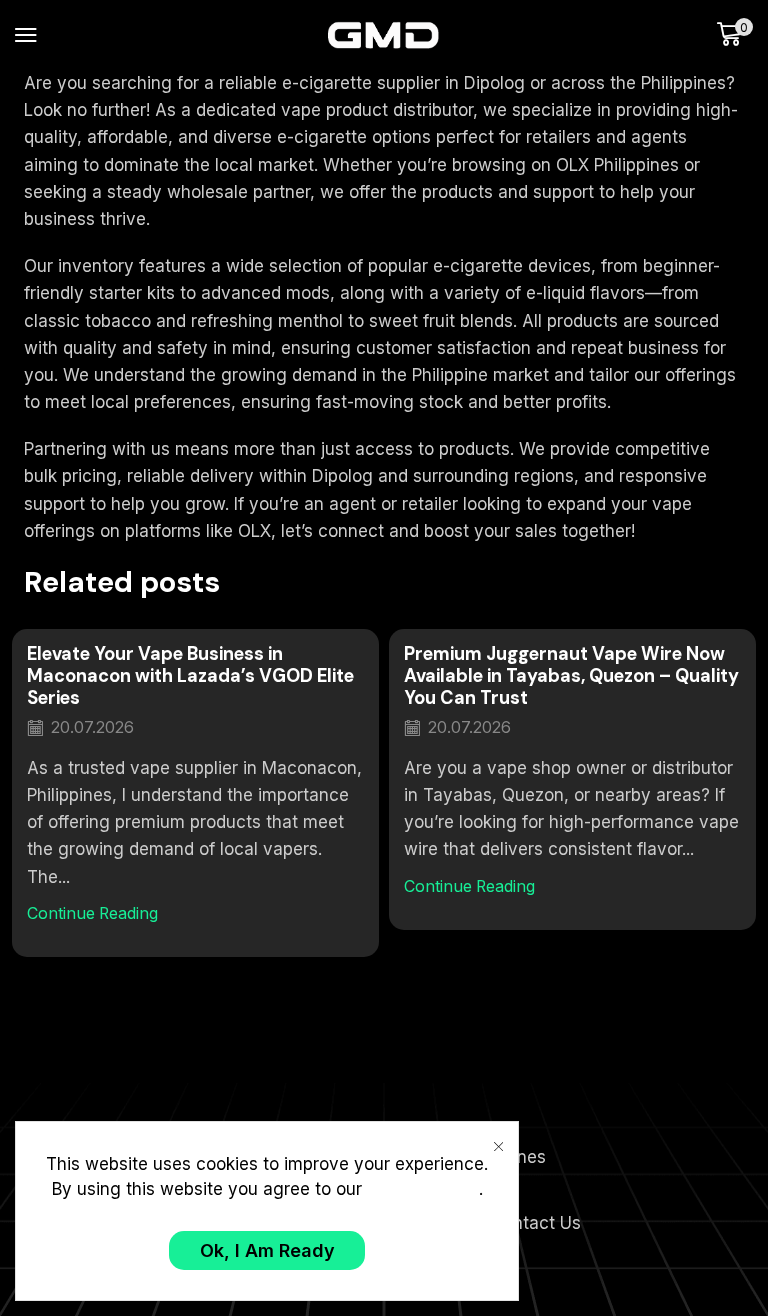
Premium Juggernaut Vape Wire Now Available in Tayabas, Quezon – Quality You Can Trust (571, 676)
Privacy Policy (423, 1189)
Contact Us (536, 1223)
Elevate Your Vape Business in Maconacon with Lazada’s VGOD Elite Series (190, 676)
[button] (26, 35)
